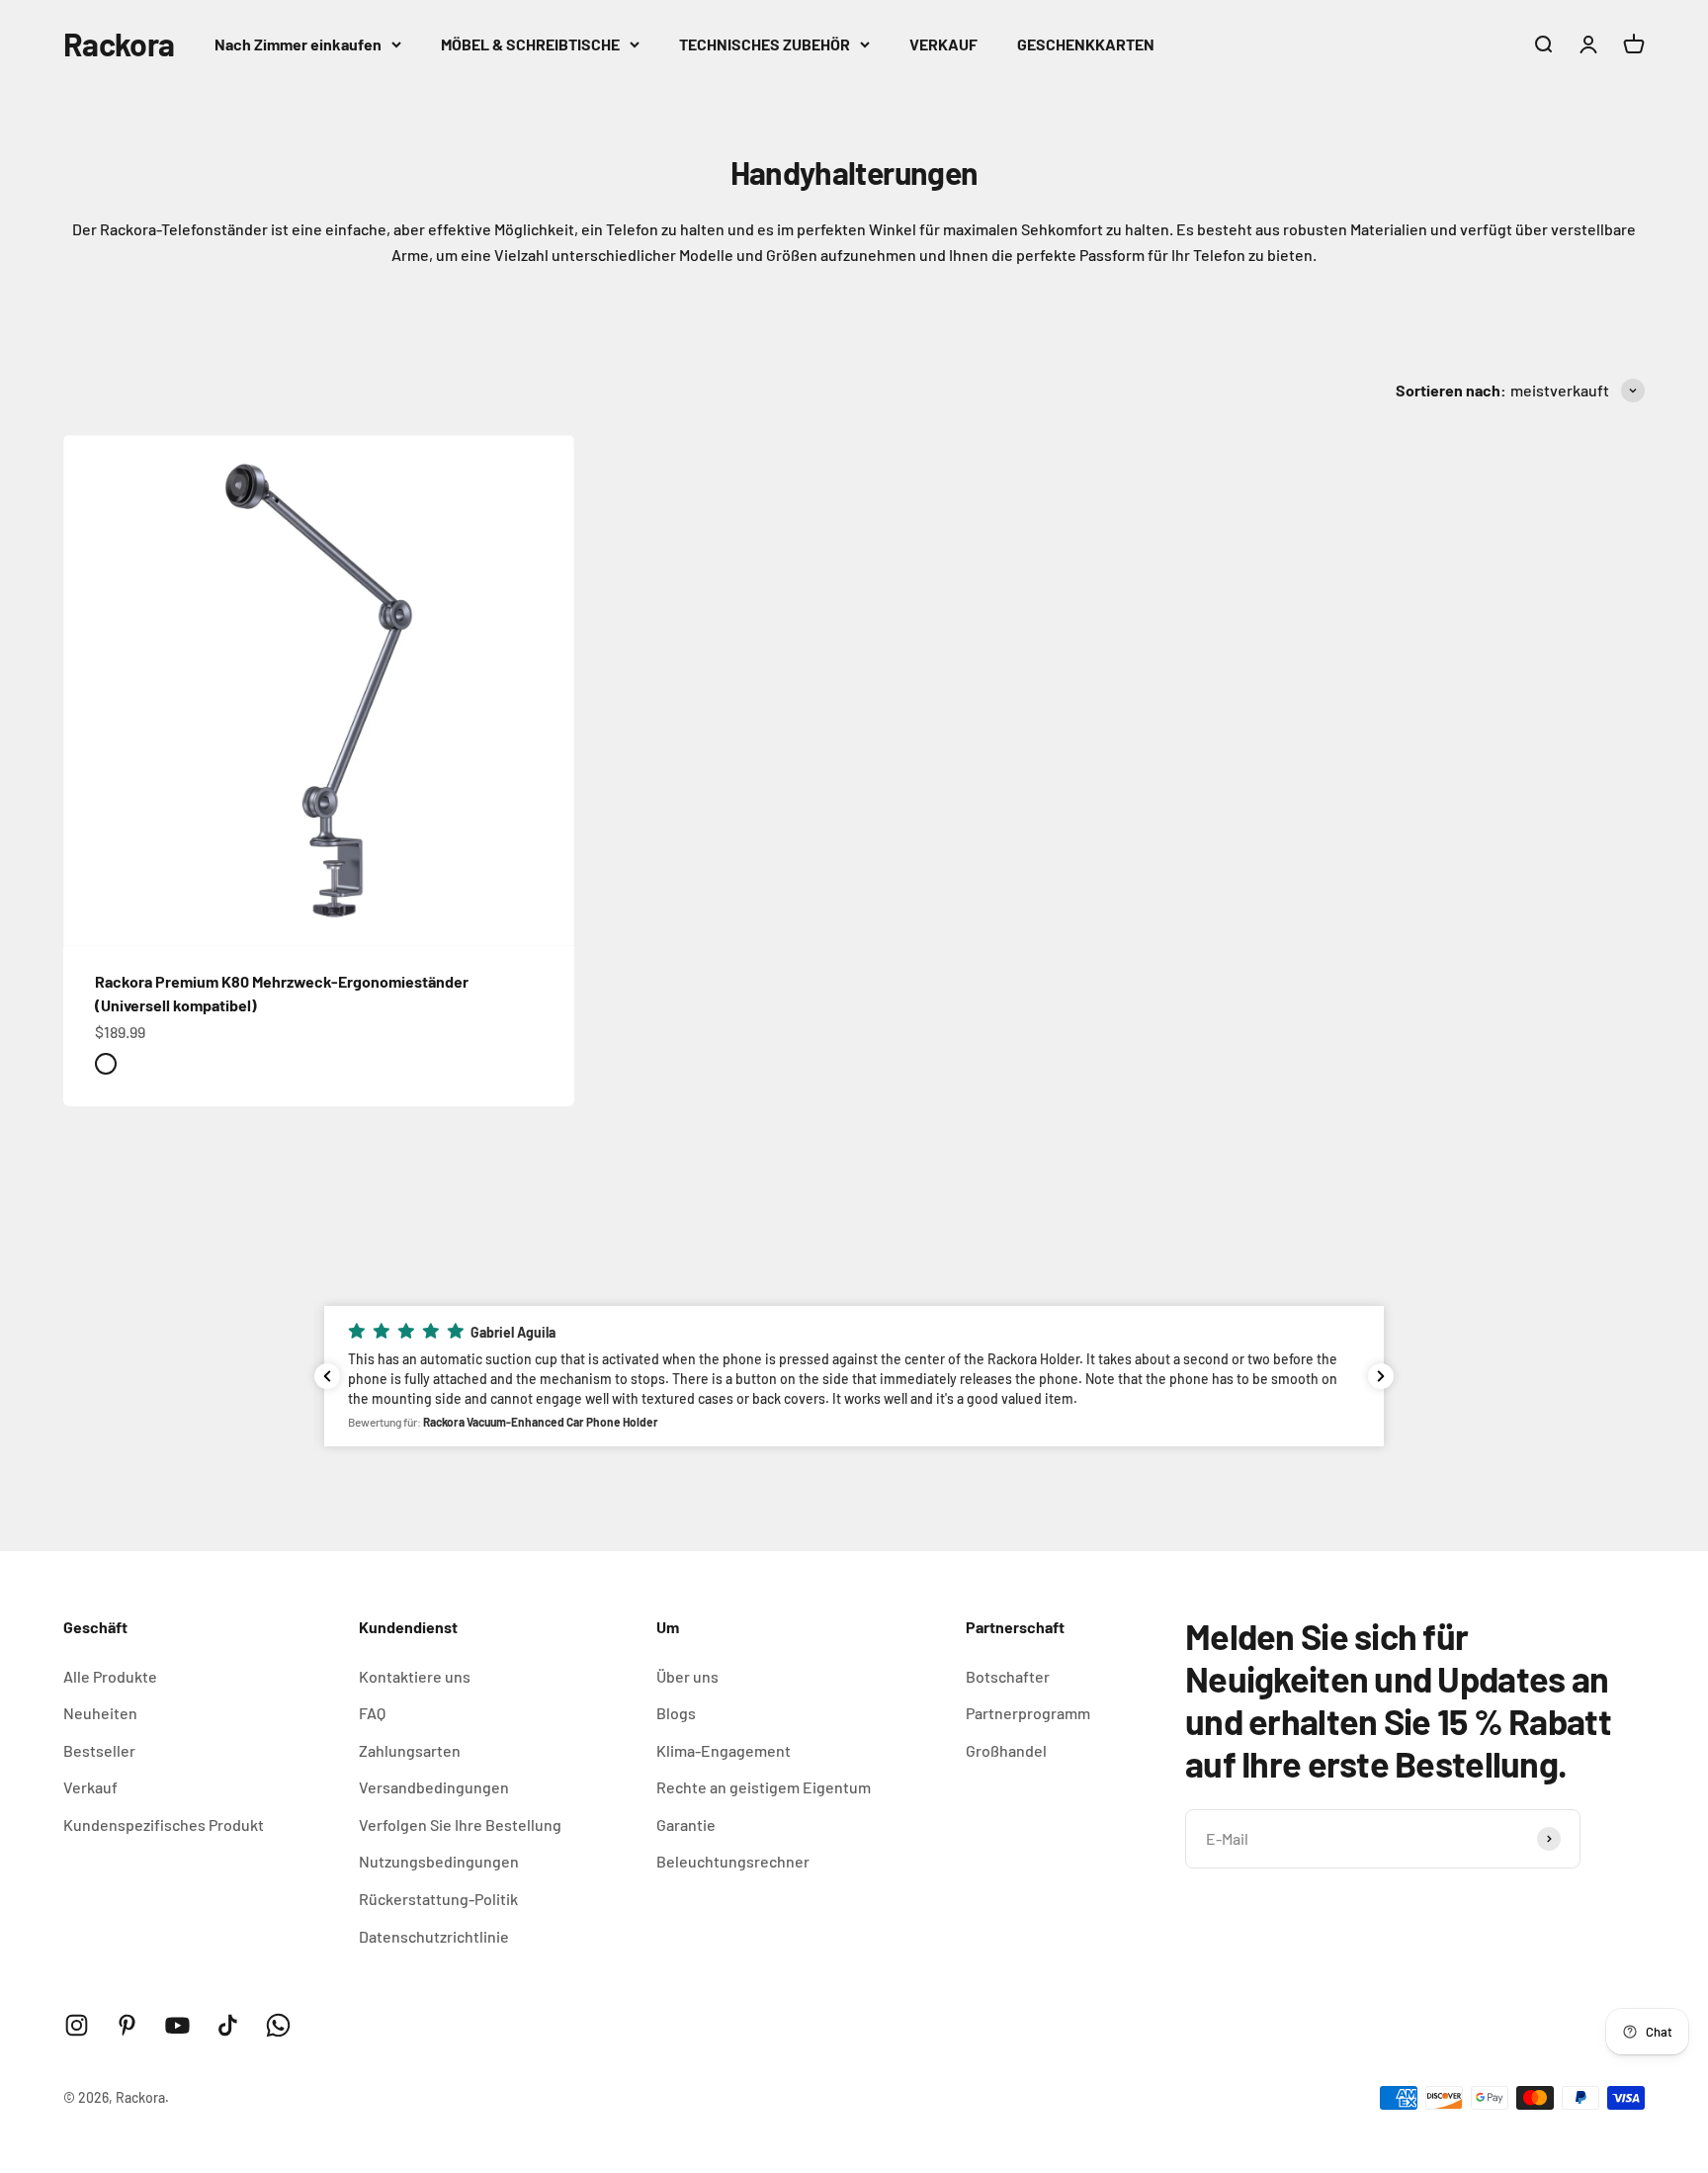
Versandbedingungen (434, 1787)
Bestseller (99, 1750)
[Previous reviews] (327, 1376)
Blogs (676, 1713)
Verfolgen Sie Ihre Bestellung (460, 1825)
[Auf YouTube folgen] (177, 2025)
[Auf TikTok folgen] (228, 2025)
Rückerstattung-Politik (438, 1899)
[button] (854, 1376)
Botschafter (1008, 1676)
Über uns (687, 1676)
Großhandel (1006, 1750)
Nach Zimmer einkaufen (298, 44)
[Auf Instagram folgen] (77, 2025)
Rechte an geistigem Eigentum (764, 1787)
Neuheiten (100, 1713)
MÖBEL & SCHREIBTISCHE (530, 44)
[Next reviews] (1381, 1376)
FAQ (372, 1713)
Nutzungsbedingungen (439, 1861)
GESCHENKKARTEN (1086, 44)
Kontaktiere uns (415, 1676)
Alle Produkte (110, 1676)
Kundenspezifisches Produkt (164, 1825)
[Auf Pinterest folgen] (127, 2025)
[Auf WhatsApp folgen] (278, 2025)
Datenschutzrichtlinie (434, 1936)
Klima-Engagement (724, 1750)
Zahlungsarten (410, 1750)
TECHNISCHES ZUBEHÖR (765, 44)
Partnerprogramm (1028, 1713)
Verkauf (90, 1787)
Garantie (686, 1825)
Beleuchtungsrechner (733, 1861)
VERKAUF (943, 44)
